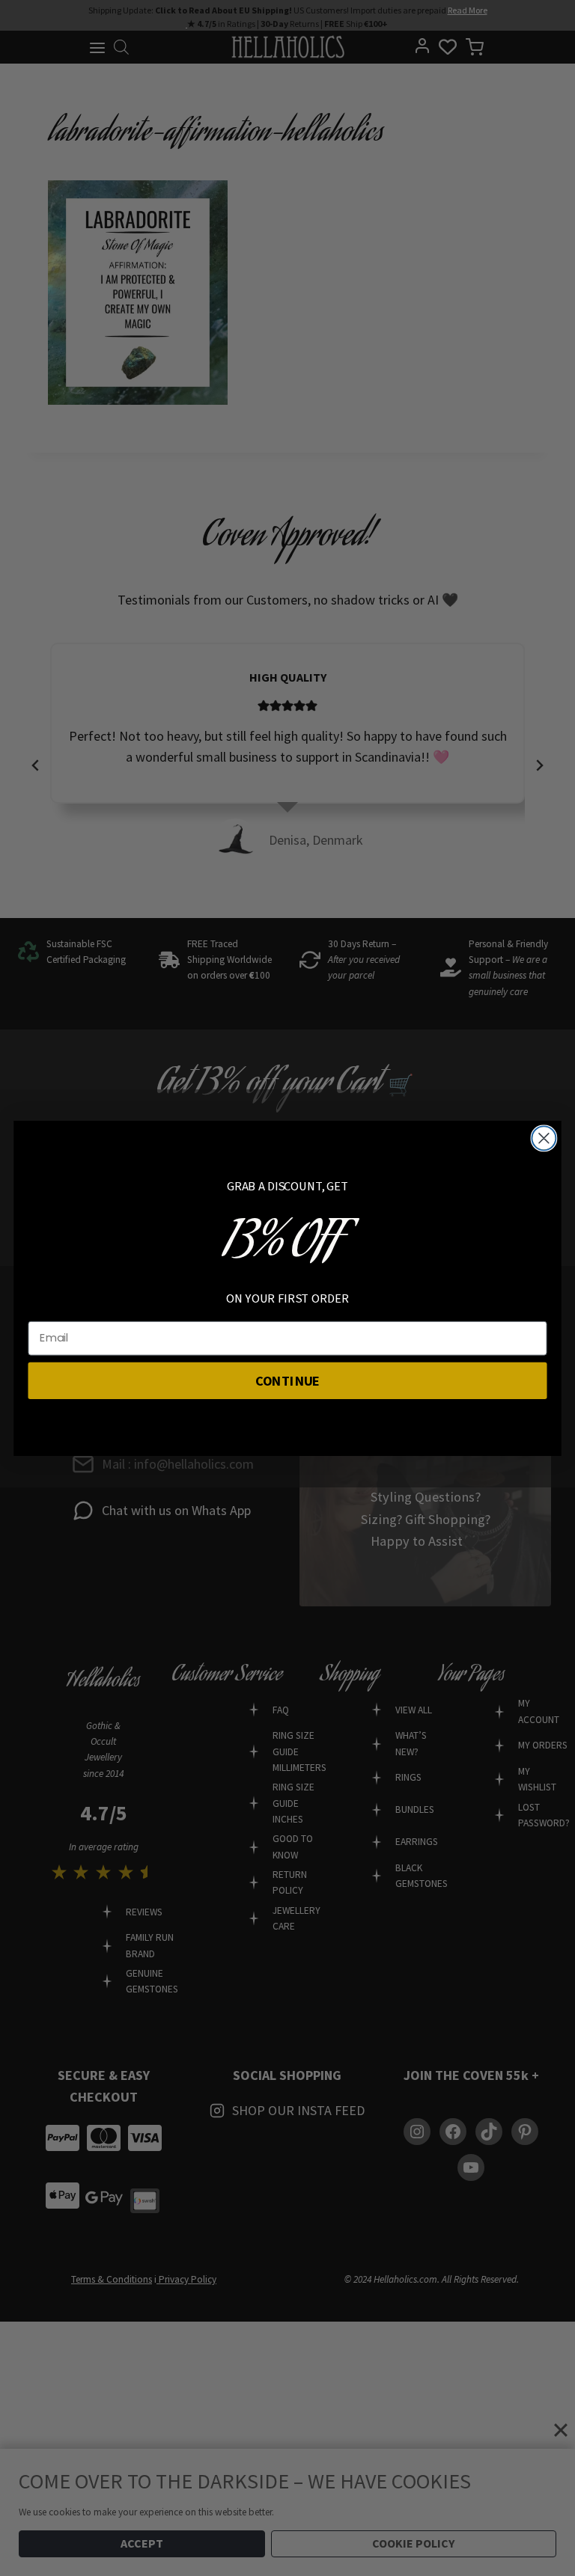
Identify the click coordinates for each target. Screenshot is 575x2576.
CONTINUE (288, 1380)
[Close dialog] (544, 1138)
